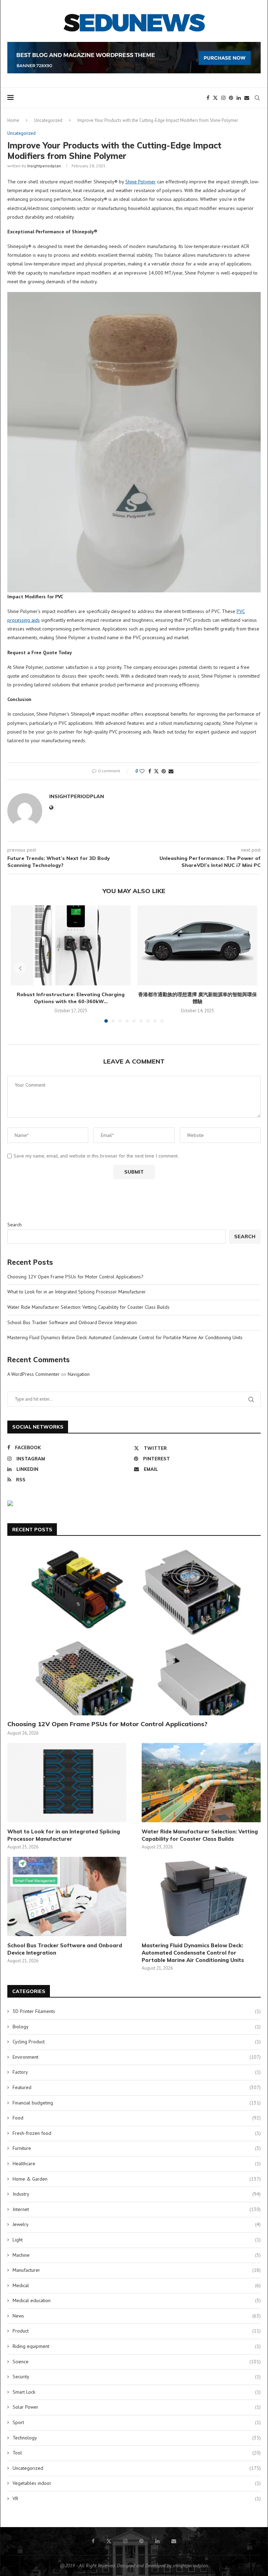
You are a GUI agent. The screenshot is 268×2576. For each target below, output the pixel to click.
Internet (137, 2209)
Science (137, 2362)
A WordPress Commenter (33, 1374)
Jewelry (137, 2224)
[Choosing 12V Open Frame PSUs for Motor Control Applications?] (134, 1631)
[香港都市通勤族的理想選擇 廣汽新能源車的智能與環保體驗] (197, 945)
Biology (137, 2027)
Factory (137, 2072)
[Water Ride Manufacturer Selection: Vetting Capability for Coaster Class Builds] (201, 1783)
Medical (137, 2285)
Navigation (79, 1374)
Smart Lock (137, 2392)
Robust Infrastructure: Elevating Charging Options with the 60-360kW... (71, 998)
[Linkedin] (239, 98)
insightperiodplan (44, 166)
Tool (137, 2453)
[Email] (247, 98)
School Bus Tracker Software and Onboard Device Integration (72, 1322)
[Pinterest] (231, 98)
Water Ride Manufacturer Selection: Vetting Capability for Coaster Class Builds (88, 1307)
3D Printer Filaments (137, 2011)
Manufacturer (137, 2270)
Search (14, 1225)
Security (137, 2377)
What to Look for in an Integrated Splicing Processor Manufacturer (77, 1292)
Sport (137, 2422)
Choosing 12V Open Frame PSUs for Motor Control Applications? (75, 1277)
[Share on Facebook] (150, 771)
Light (137, 2240)
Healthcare (137, 2163)
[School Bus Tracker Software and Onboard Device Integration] (67, 1896)
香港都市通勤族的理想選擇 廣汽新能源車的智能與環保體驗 (198, 998)
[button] (20, 968)
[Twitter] (215, 98)
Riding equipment (137, 2346)
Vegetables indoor (137, 2483)
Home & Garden (137, 2179)
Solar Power (137, 2407)
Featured (137, 2087)
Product (137, 2331)
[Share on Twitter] (156, 771)
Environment (137, 2057)
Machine (137, 2255)
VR (137, 2498)
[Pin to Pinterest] (164, 771)
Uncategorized (48, 120)
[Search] (257, 98)
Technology (137, 2438)
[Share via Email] (171, 771)
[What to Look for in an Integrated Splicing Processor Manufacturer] (67, 1783)
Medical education (137, 2300)
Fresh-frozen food (137, 2133)
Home (13, 120)
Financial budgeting (137, 2103)
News (137, 2316)
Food (137, 2118)
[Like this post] (142, 771)
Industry (137, 2194)
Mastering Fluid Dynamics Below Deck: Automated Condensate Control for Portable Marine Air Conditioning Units (125, 1337)
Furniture (137, 2148)
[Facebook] (208, 98)
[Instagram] (223, 98)
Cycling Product (137, 2042)
